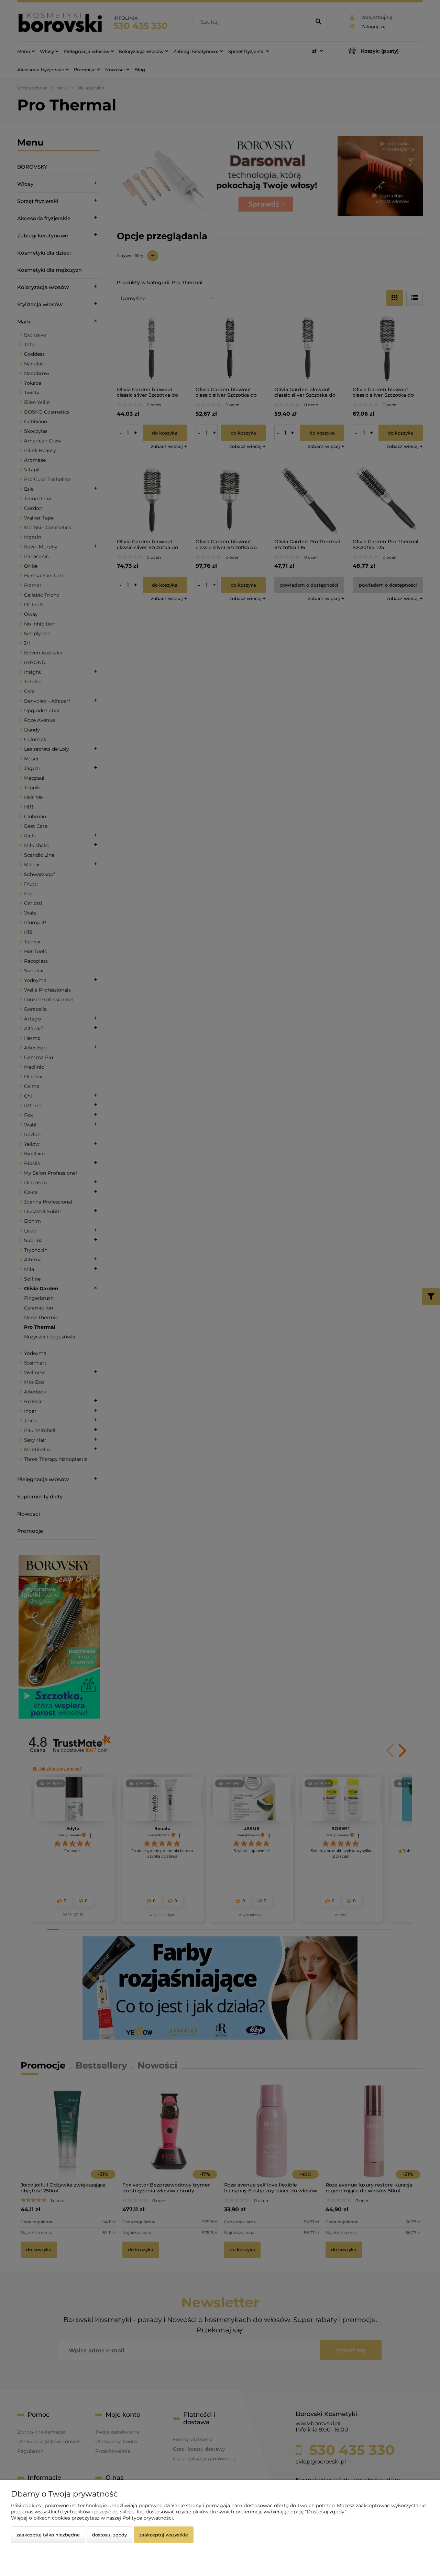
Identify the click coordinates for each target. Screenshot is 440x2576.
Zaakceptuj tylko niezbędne (48, 2535)
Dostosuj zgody (109, 2535)
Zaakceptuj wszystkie (164, 2535)
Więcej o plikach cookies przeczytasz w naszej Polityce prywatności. (92, 2518)
